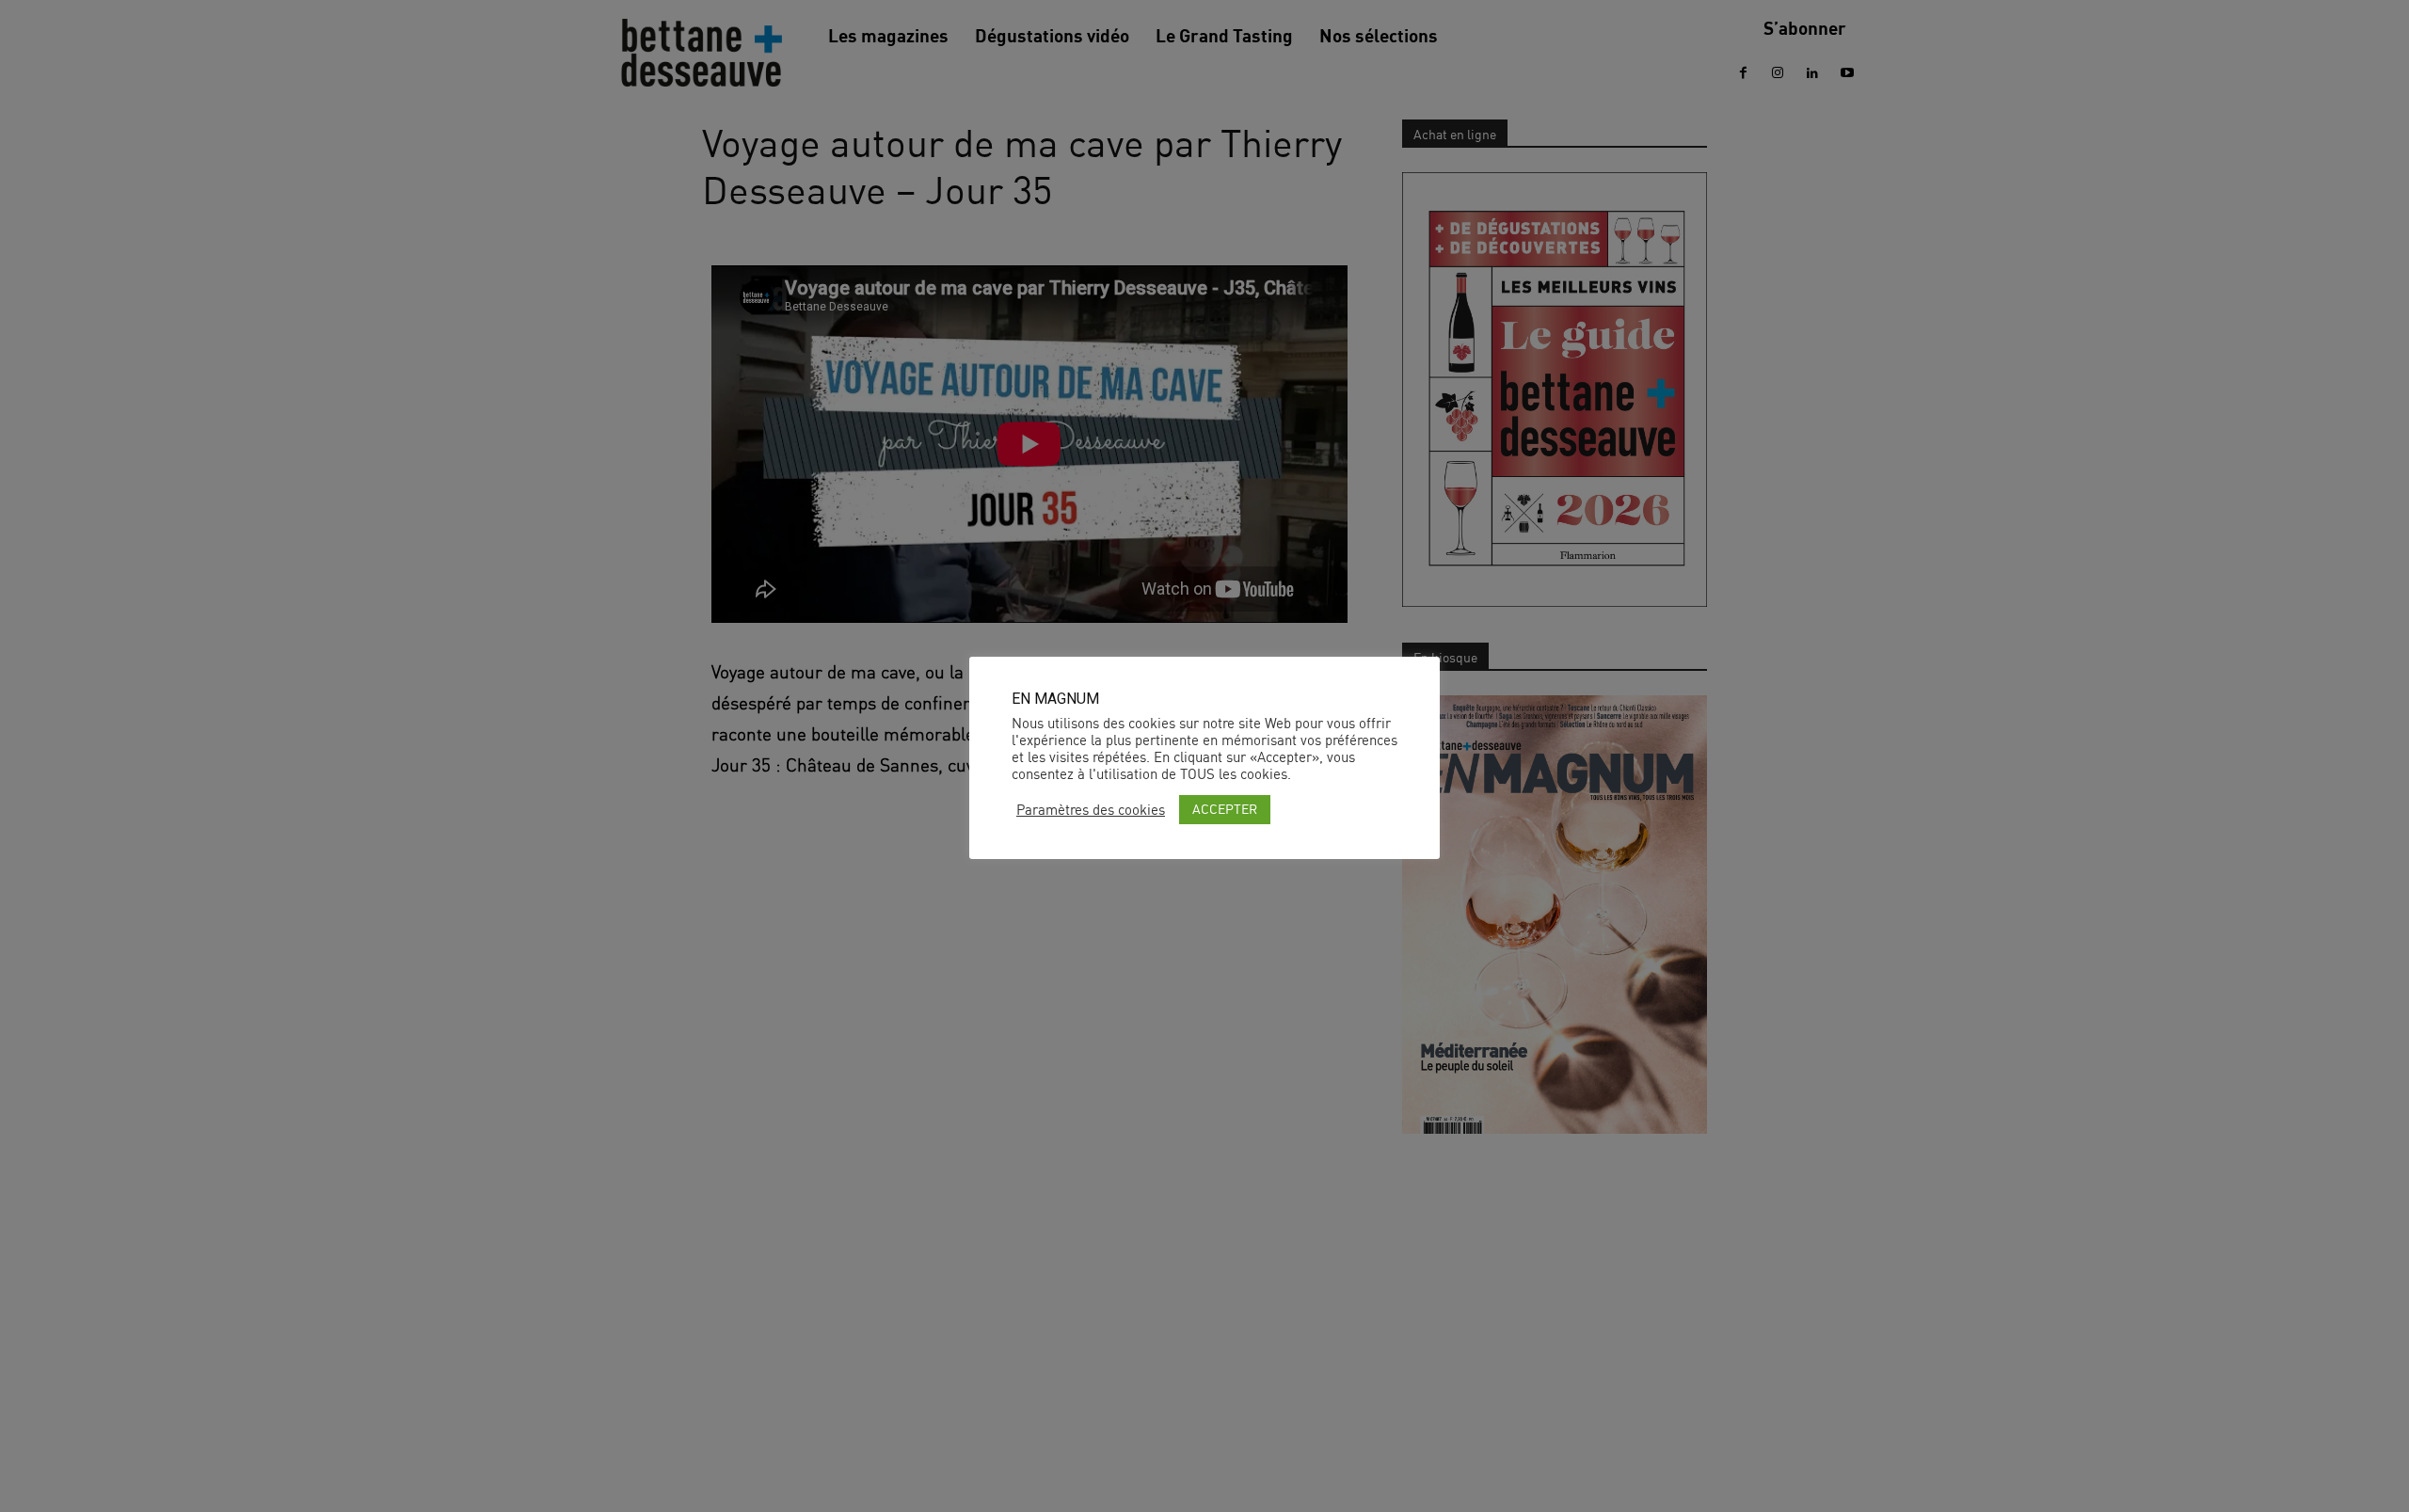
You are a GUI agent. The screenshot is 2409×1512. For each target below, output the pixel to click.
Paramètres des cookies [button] (1091, 810)
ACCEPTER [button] (1225, 809)
